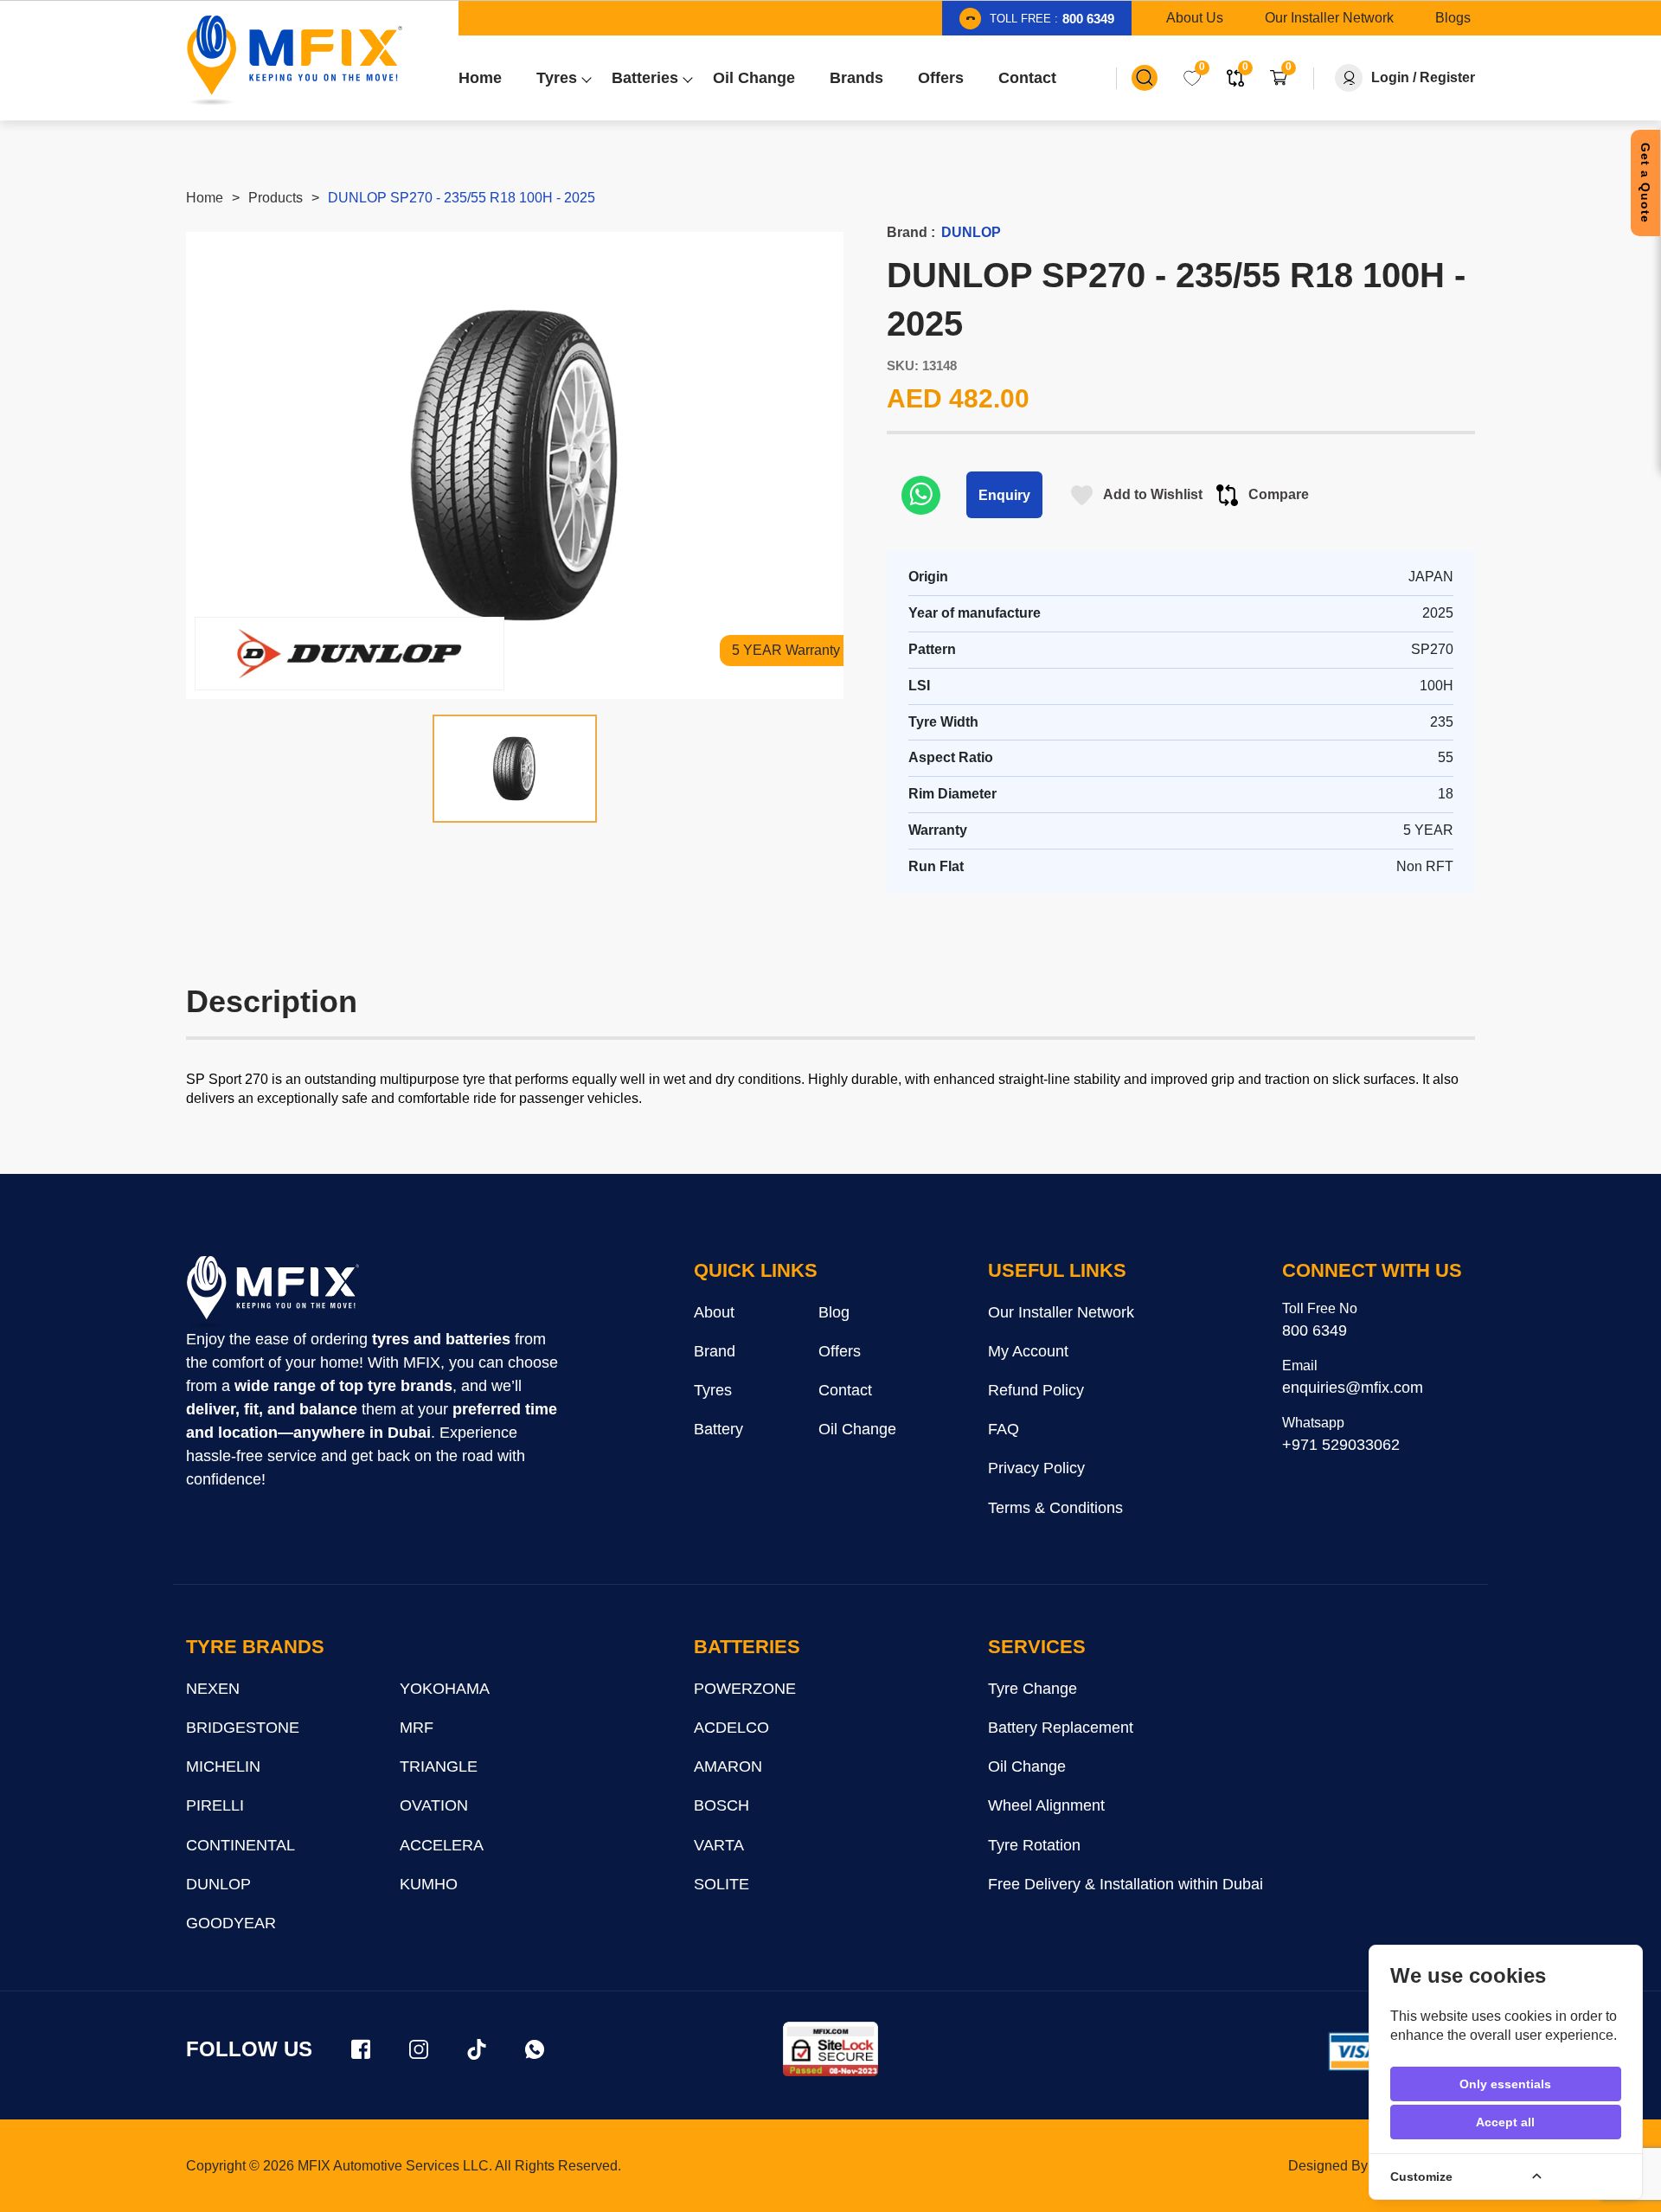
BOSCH (721, 1805)
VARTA (719, 1845)
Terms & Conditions (1055, 1508)
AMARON (728, 1766)
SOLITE (721, 1884)
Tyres (713, 1390)
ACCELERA (442, 1845)
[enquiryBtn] (921, 495)
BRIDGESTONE (243, 1728)
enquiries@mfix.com (1353, 1388)
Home (205, 198)
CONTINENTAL (240, 1845)
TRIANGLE (439, 1766)
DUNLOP (218, 1884)
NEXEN (213, 1689)
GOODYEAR (231, 1923)
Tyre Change (1033, 1689)
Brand (715, 1351)
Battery (718, 1429)
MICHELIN (223, 1766)
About (714, 1312)
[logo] (273, 1292)
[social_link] (361, 2049)
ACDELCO (731, 1728)
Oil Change (857, 1429)
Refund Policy (1036, 1390)
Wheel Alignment (1046, 1805)
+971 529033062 (1341, 1445)
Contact (845, 1390)
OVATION (434, 1805)
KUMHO (429, 1884)
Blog (834, 1312)
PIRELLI (215, 1805)
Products (276, 198)
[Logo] (294, 61)
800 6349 (1315, 1330)
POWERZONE (745, 1689)
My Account (1028, 1351)
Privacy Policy (1036, 1468)
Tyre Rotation (1034, 1845)
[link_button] (1145, 78)
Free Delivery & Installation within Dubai (1126, 1884)
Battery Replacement (1061, 1728)
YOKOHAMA (445, 1689)
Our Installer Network (1061, 1312)
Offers (840, 1351)
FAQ (1004, 1429)
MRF (417, 1728)
